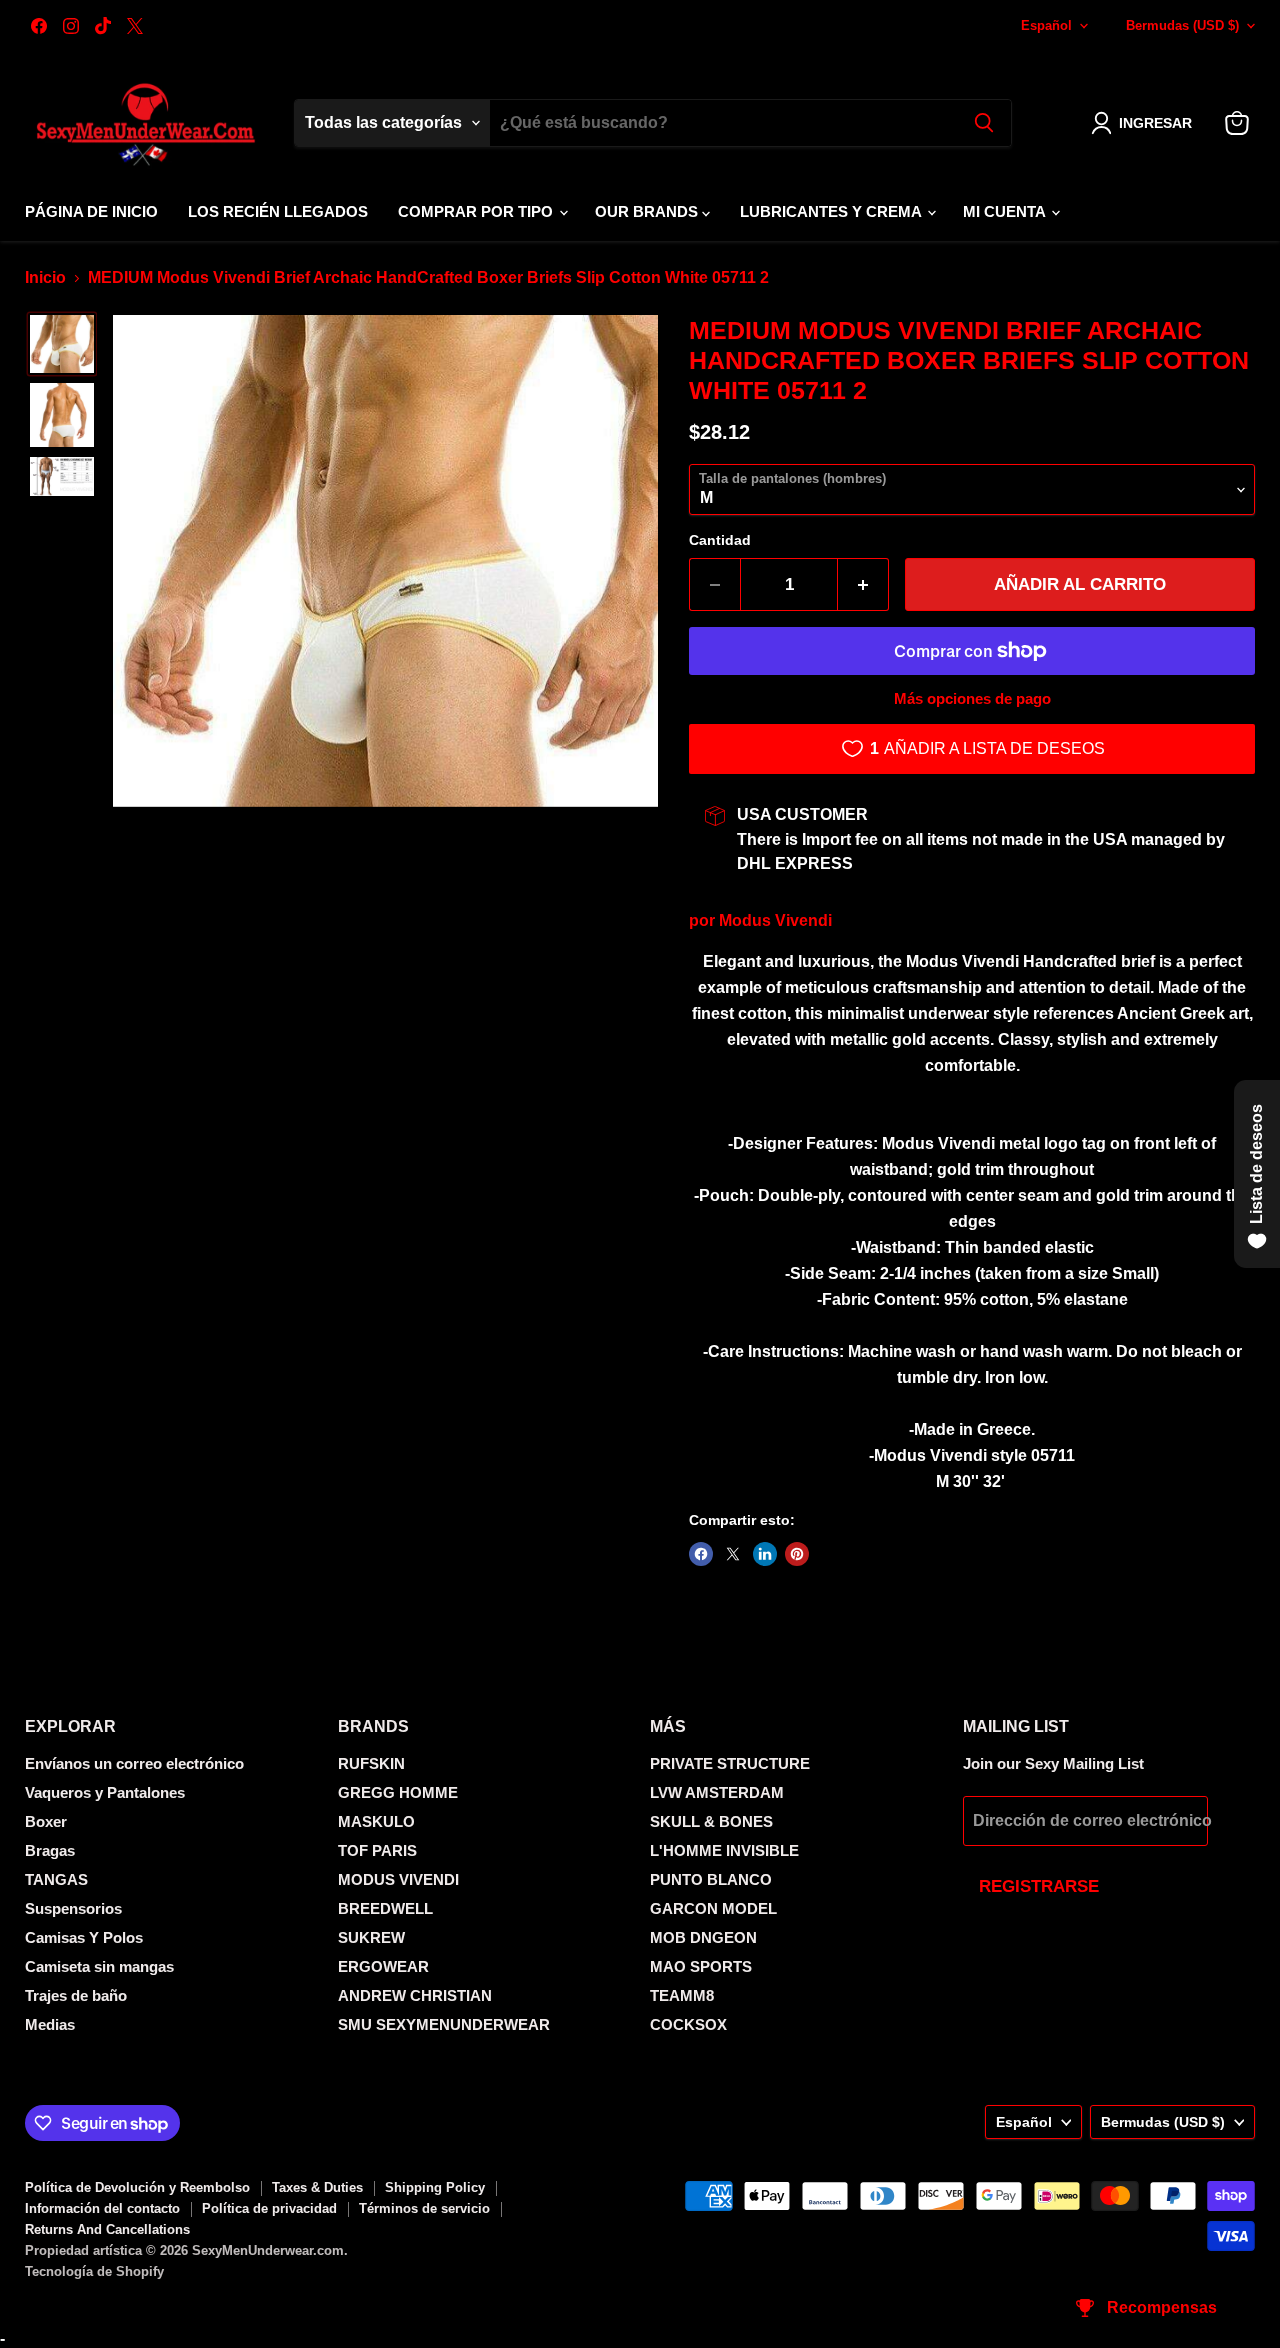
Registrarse (1039, 1886)
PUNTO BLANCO (711, 1879)
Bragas (50, 1850)
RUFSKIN (371, 1763)
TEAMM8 (682, 1995)
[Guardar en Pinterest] (797, 1554)
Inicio (45, 277)
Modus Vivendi (775, 920)
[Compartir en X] (733, 1554)
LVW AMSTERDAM (717, 1792)
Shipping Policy (435, 2187)
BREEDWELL (385, 1908)
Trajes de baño (76, 1995)
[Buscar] (984, 123)
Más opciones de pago (972, 698)
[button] (1145, 123)
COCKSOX (688, 2024)
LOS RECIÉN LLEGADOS (278, 211)
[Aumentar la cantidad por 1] (863, 585)
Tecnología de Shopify (94, 2271)
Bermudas (1182, 25)
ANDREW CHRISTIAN (415, 1995)
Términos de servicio (424, 2208)
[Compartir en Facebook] (701, 1554)
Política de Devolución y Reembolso (137, 2187)
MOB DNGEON (703, 1937)
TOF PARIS (377, 1850)
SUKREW (371, 1937)
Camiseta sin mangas (99, 1966)
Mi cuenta (1006, 211)
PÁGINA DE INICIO (91, 211)
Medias (50, 2024)
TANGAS (56, 1879)
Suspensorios (73, 1908)
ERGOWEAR (383, 1966)
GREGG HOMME (398, 1792)
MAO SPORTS (701, 1966)
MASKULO (376, 1821)
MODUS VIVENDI (398, 1879)
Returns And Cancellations (107, 2229)
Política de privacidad (269, 2208)
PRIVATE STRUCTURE (730, 1763)
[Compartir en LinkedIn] (765, 1554)
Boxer (46, 1821)
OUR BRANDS (648, 211)
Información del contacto (102, 2208)
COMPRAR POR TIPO (477, 211)
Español (1046, 25)
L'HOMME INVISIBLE (724, 1850)
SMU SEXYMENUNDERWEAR (444, 2024)
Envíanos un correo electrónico (134, 1763)
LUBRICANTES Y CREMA (832, 211)
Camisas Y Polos (84, 1937)
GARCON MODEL (713, 1908)
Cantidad (720, 540)
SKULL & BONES (711, 1821)
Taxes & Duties (317, 2187)
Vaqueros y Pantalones (105, 1792)
